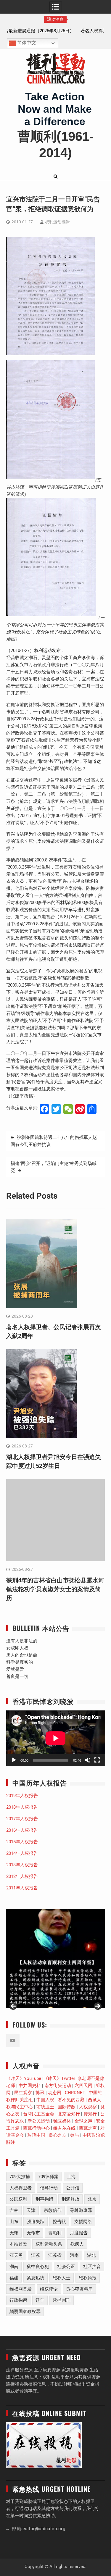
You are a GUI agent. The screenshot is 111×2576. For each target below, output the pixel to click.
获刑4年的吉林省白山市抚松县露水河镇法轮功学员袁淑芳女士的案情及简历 (55, 1589)
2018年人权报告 (22, 1807)
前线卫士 (45, 2107)
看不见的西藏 (71, 2100)
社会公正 (66, 2267)
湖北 (91, 2255)
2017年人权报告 (22, 1819)
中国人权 (45, 2100)
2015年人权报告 (22, 1842)
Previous (14, 2007)
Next (97, 2007)
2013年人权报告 (22, 1865)
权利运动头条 (49, 2244)
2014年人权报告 (22, 1853)
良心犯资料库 (79, 2289)
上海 (71, 2177)
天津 (31, 2210)
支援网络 (83, 2222)
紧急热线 (36, 2278)
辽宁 (40, 2300)
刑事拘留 (44, 2199)
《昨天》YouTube (24, 2078)
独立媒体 (62, 2121)
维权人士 (62, 2278)
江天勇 (16, 2255)
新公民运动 (39, 2121)
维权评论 (49, 2289)
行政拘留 (18, 2300)
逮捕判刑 (62, 2300)
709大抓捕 (20, 2177)
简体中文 (26, 43)
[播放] (14, 1760)
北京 (92, 2199)
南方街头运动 (58, 2086)
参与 (75, 2135)
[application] (56, 1738)
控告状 (59, 2222)
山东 (14, 2222)
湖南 (14, 2267)
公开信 (73, 2188)
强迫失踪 (36, 2222)
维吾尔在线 (64, 2128)
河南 (74, 2255)
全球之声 (83, 2121)
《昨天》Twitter (59, 2078)
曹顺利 (55, 2233)
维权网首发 (21, 2289)
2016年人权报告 (22, 1830)
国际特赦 (67, 2107)
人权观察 (88, 2107)
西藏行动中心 (36, 2128)
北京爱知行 (69, 2114)
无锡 (14, 2233)
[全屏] (97, 1760)
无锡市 (33, 2233)
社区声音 (92, 2267)
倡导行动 (49, 2188)
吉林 (14, 2210)
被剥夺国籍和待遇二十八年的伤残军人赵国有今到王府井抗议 (54, 1141)
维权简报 (88, 2278)
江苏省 (55, 2255)
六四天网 (83, 2086)
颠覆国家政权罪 (25, 2312)
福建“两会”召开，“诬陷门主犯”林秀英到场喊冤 (54, 1167)
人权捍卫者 (21, 2188)
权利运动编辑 (57, 222)
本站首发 (18, 2244)
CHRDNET (75, 2093)
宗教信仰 (53, 2210)
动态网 (55, 2093)
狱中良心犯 (38, 2267)
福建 (14, 2278)
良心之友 (58, 2135)
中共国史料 (30, 2086)
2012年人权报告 (22, 1876)
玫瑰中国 (36, 2135)
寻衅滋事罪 (81, 2210)
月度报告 (79, 2233)
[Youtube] (13, 2041)
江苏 (36, 2255)
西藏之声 (88, 2128)
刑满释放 (70, 2199)
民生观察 (23, 2093)
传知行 (90, 2114)
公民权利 (18, 2199)
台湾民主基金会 (39, 2114)
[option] (56, 31)
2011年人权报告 (22, 1888)
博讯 (40, 2093)
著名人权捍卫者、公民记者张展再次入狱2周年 (56, 31)
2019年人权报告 (22, 1796)
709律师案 (48, 2177)
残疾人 (77, 2244)
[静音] (88, 1760)
